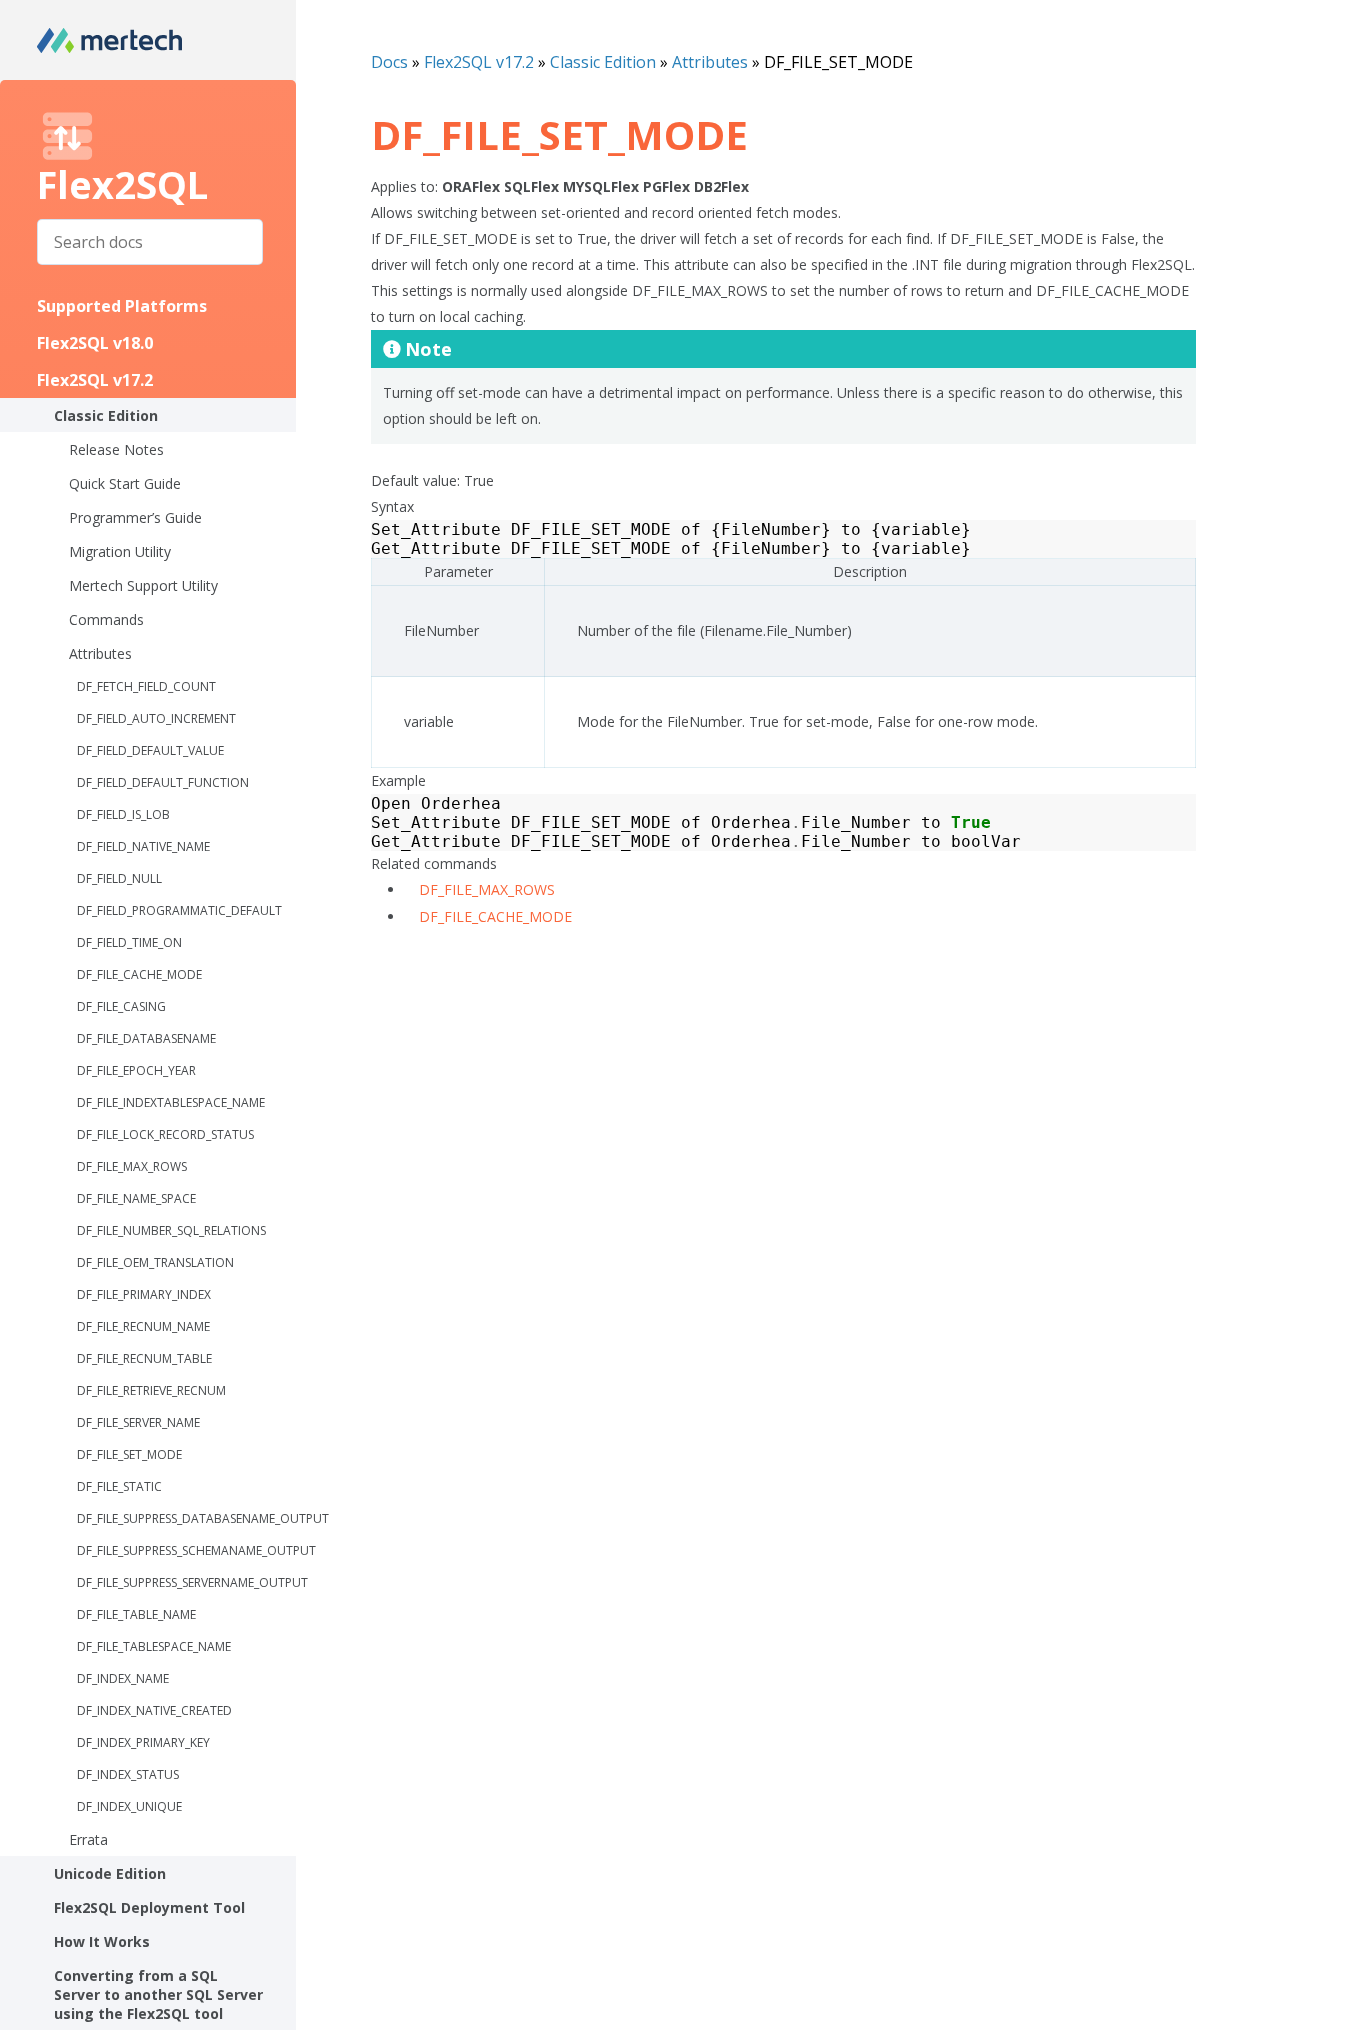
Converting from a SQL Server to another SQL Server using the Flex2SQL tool (158, 1994)
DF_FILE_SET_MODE (129, 1454)
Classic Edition (106, 415)
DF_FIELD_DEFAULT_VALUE (150, 750)
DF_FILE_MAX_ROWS (132, 1166)
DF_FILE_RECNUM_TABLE (144, 1358)
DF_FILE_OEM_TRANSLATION (155, 1262)
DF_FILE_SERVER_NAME (138, 1422)
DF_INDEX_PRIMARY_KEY (143, 1742)
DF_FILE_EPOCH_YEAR (136, 1070)
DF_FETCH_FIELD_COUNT (146, 686)
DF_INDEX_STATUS (128, 1774)
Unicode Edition (110, 1873)
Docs (389, 62)
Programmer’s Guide (135, 517)
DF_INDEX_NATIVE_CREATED (154, 1710)
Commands (106, 619)
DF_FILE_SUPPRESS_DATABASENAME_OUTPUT (186, 1518)
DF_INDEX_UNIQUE (129, 1806)
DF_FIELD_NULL (119, 878)
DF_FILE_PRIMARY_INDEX (144, 1294)
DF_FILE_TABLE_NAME (136, 1614)
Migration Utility (120, 551)
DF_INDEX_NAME (123, 1678)
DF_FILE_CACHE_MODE (139, 974)
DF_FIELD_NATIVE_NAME (143, 846)
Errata (88, 1839)
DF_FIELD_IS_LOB (123, 814)
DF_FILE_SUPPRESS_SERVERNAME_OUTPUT (186, 1582)
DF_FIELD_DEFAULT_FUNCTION (163, 782)
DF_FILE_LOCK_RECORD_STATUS (165, 1134)
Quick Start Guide (125, 483)
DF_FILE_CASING (121, 1006)
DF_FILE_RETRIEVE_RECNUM (151, 1390)
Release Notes (116, 449)
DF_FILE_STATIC (119, 1486)
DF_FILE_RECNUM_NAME (143, 1326)
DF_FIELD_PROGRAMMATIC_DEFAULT (179, 910)
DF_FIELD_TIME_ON (129, 942)
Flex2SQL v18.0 (95, 343)
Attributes (100, 653)
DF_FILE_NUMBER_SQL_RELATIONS (171, 1230)
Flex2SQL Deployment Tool (149, 1907)
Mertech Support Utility (143, 585)
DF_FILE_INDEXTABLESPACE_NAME (171, 1102)
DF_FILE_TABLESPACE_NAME (154, 1646)
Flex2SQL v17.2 (95, 380)
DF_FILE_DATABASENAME (146, 1038)
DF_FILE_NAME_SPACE (136, 1198)
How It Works (102, 1941)
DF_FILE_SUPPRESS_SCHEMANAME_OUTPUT (186, 1550)
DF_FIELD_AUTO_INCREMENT (156, 718)
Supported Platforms (122, 306)
